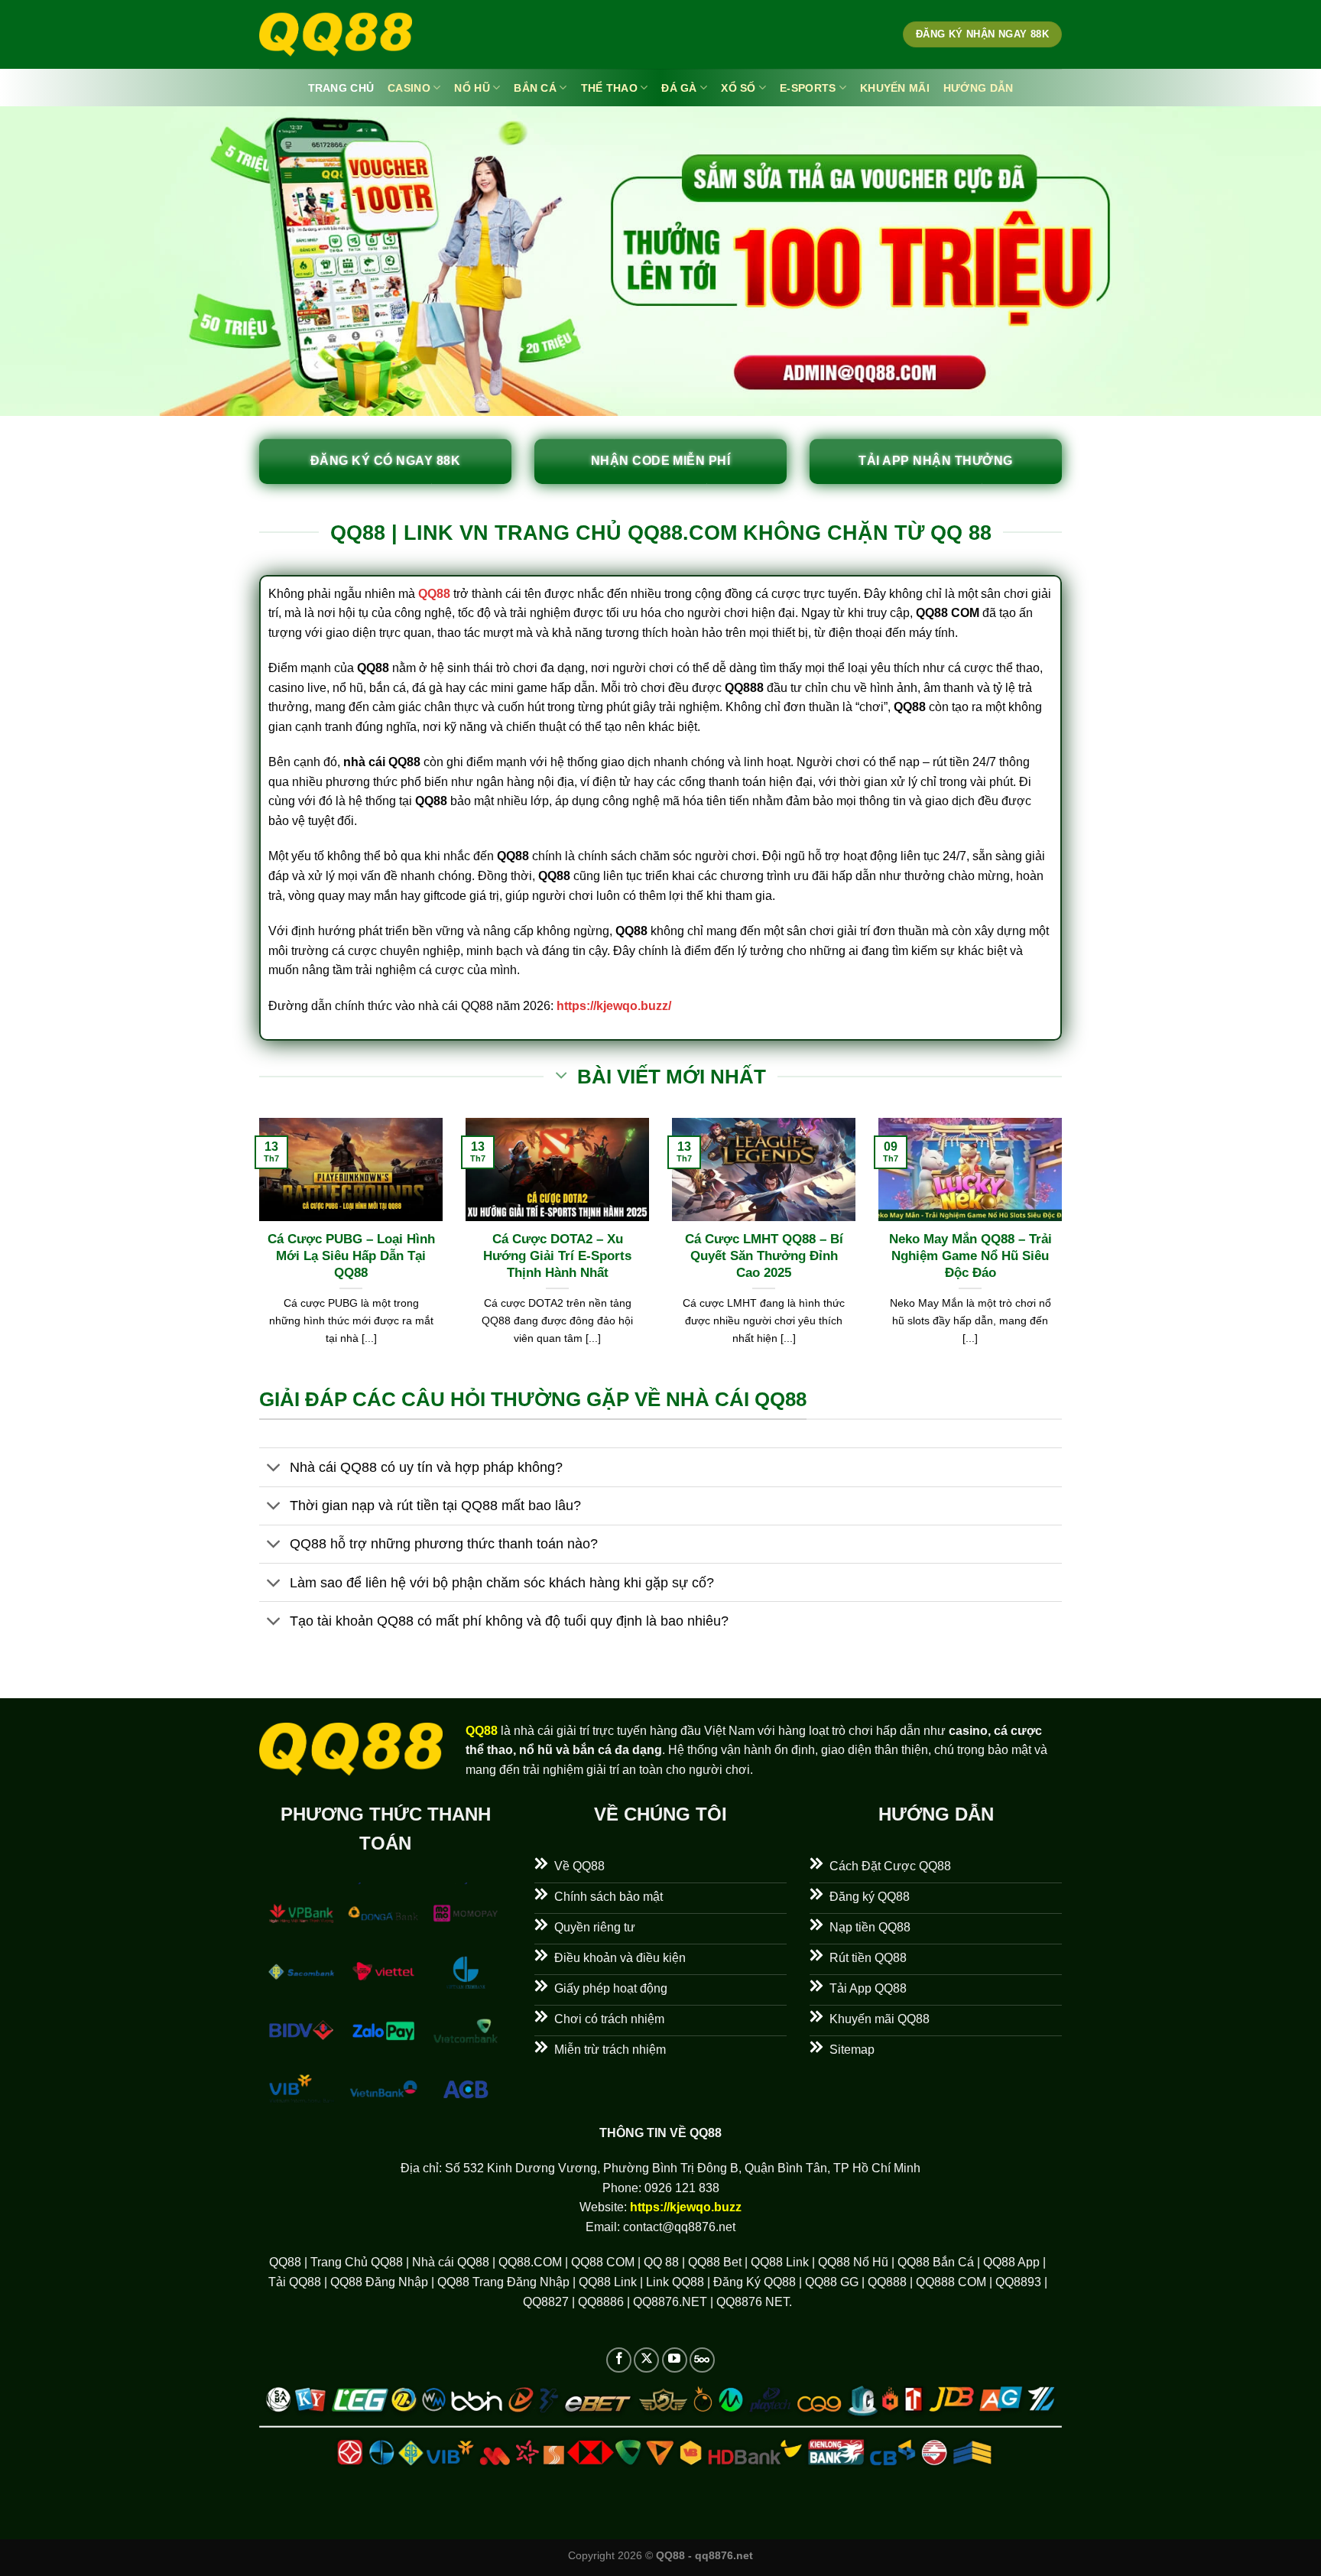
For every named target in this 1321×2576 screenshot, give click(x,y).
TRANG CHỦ (341, 88)
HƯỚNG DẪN (979, 88)
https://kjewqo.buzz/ (614, 1006)
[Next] (1065, 1251)
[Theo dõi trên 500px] (702, 2360)
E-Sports (808, 88)
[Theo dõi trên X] (646, 2360)
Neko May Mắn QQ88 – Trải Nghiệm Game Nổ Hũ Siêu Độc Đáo (970, 1256)
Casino (409, 88)
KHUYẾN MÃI (895, 88)
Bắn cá (535, 88)
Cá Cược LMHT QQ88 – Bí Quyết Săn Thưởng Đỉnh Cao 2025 (764, 1256)
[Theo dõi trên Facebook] (619, 2360)
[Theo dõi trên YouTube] (675, 2360)
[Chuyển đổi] (274, 1468)
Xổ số (738, 88)
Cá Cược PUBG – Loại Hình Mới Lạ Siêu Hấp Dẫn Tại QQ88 (351, 1256)
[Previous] (256, 1251)
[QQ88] (336, 35)
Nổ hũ (472, 88)
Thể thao (609, 88)
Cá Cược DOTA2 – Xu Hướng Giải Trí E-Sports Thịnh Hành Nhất (557, 1256)
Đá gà (679, 88)
